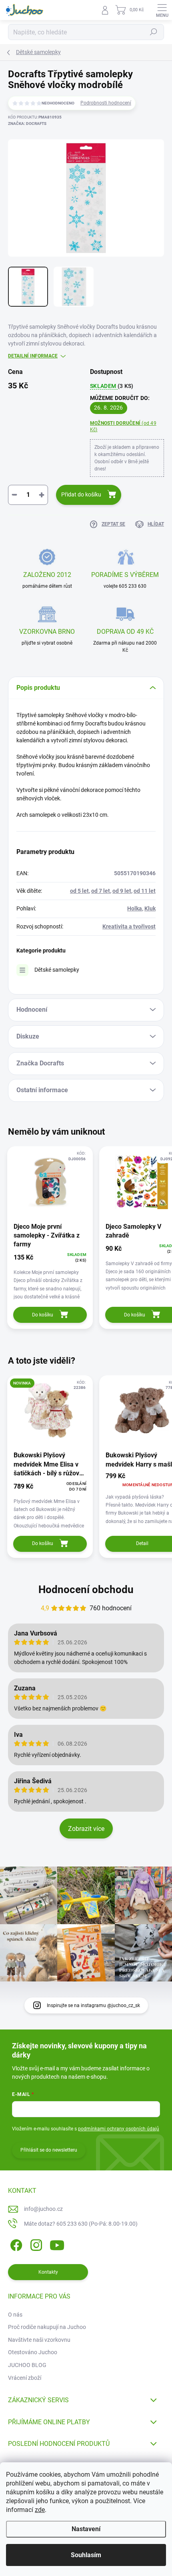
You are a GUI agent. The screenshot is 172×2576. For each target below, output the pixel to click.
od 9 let (122, 891)
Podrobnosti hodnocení (106, 103)
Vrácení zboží (25, 2378)
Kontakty (48, 2272)
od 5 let (79, 891)
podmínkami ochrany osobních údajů (119, 2129)
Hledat (154, 32)
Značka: (27, 124)
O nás (15, 2315)
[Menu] (162, 10)
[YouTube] (57, 2243)
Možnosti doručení (123, 427)
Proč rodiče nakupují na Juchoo (47, 2327)
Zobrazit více (86, 1829)
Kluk (150, 908)
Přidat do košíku (81, 494)
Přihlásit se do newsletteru (49, 2150)
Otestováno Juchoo (33, 2352)
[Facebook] (15, 2243)
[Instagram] (35, 2243)
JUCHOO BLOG (27, 2365)
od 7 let (101, 891)
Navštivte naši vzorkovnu (39, 2340)
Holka (135, 908)
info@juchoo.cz (43, 2209)
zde (40, 2510)
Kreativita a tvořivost (129, 926)
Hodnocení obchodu (86, 1589)
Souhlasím (86, 2555)
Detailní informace (33, 356)
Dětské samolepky (57, 970)
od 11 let (145, 891)
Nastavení (86, 2529)
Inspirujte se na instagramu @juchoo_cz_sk (93, 2005)
